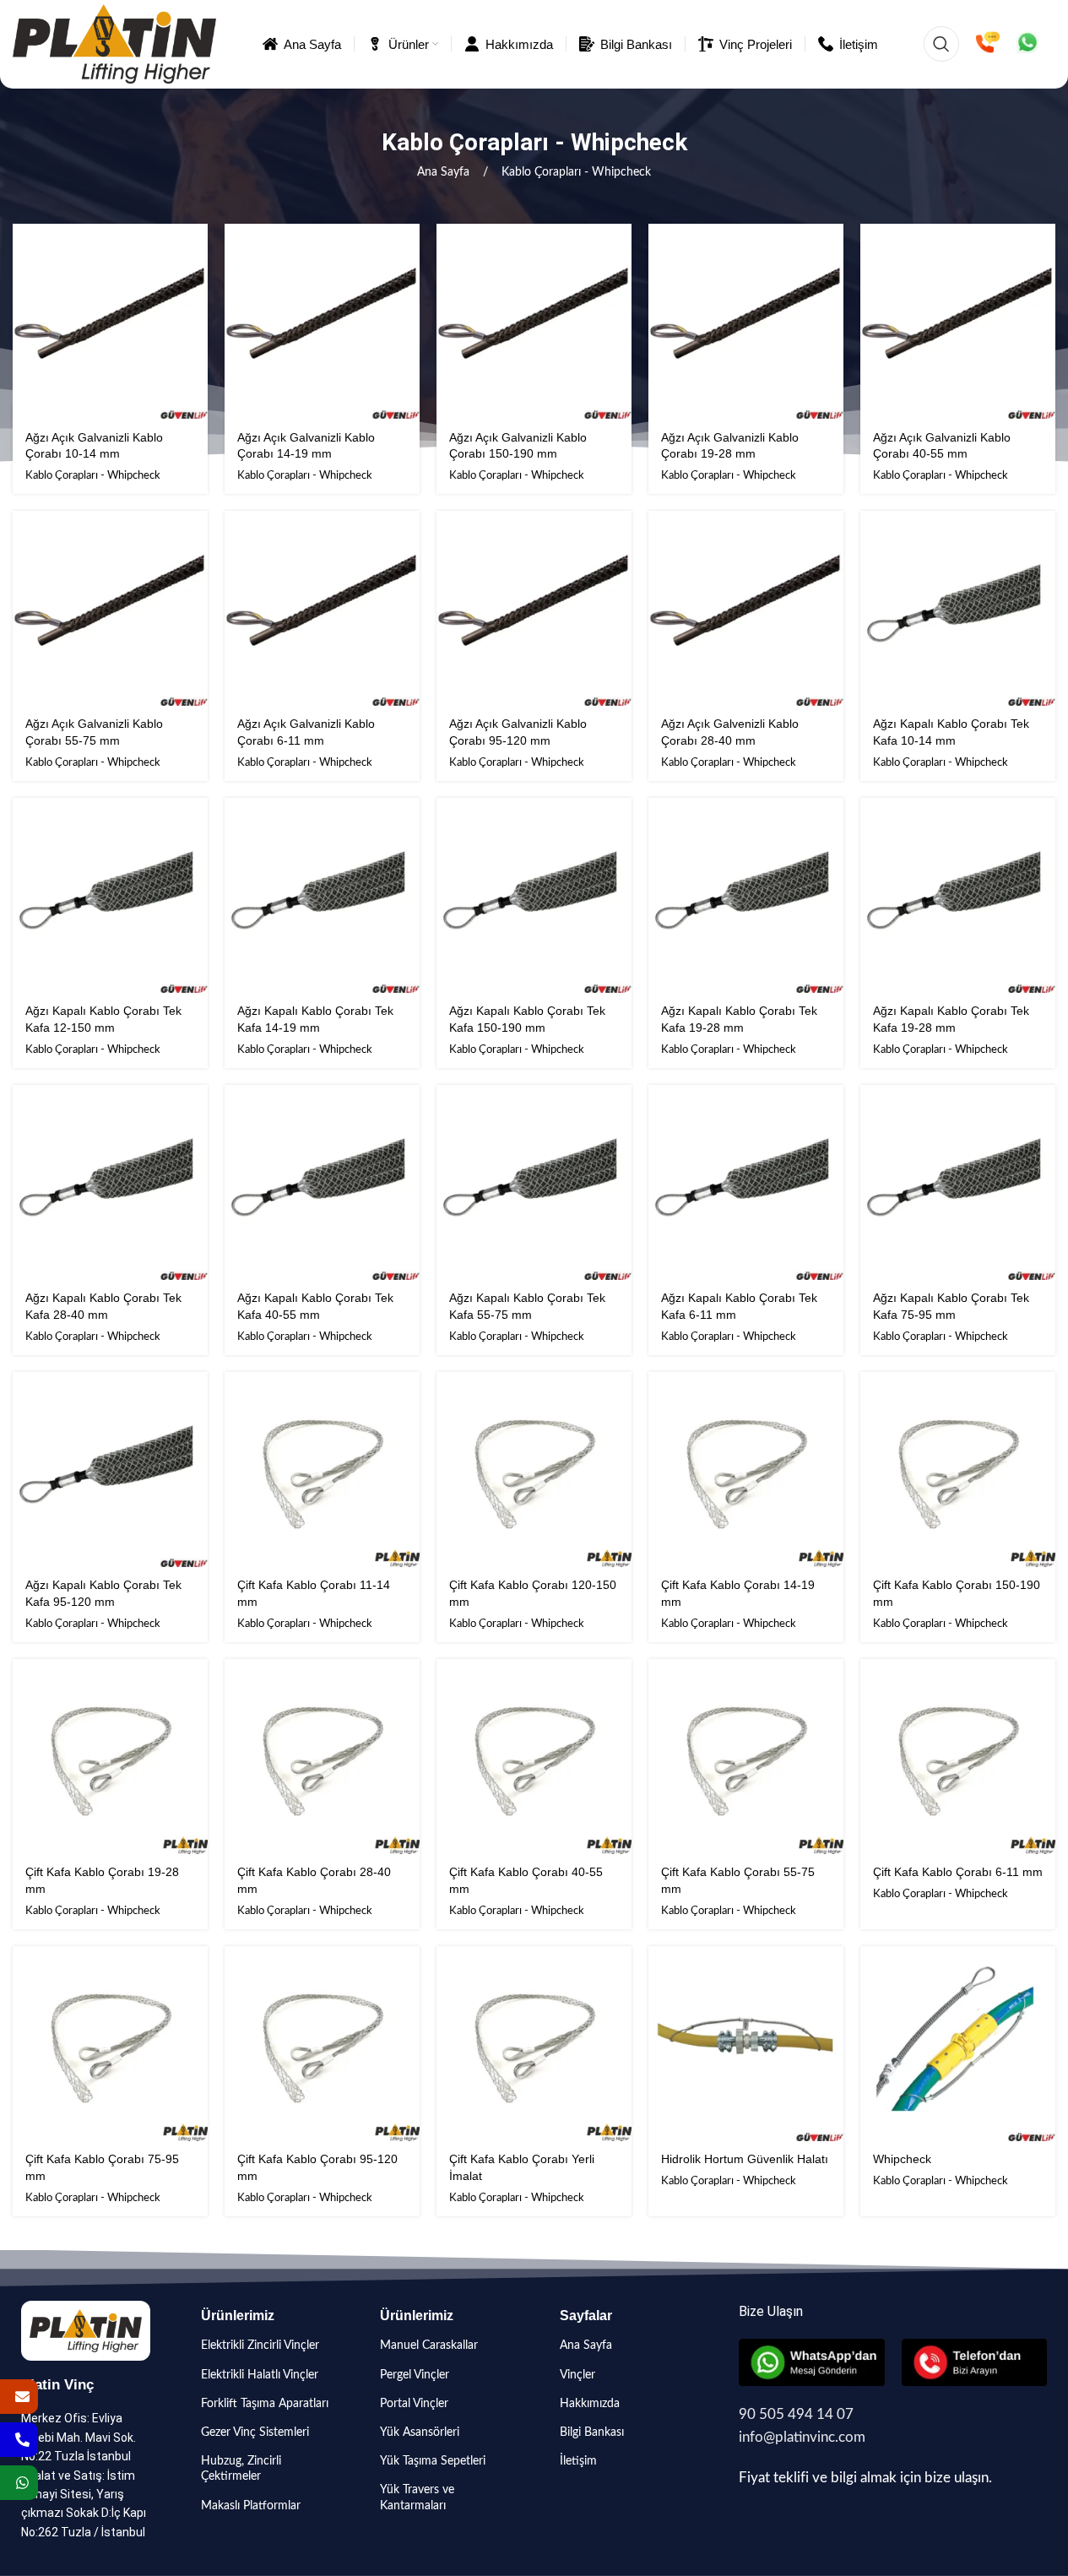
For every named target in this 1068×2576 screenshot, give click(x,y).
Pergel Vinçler (415, 2375)
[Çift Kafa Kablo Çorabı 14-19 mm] (746, 1470)
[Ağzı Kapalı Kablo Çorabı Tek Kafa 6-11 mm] (746, 1182)
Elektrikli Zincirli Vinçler (260, 2346)
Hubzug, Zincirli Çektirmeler (241, 2469)
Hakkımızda (590, 2404)
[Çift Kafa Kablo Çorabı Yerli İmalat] (534, 2044)
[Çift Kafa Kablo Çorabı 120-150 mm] (534, 1470)
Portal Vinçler (414, 2404)
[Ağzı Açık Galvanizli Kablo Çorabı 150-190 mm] (534, 321)
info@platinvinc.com (802, 2437)
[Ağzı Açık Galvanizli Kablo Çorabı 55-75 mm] (110, 608)
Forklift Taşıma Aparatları (265, 2404)
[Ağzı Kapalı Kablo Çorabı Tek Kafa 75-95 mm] (958, 1182)
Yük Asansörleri (420, 2432)
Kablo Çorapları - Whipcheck (93, 475)
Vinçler (577, 2375)
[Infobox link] (988, 44)
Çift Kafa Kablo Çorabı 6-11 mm (958, 1872)
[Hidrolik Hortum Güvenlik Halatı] (746, 2044)
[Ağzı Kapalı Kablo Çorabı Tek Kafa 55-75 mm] (534, 1182)
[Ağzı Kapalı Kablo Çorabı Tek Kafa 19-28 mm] (746, 895)
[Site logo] (114, 44)
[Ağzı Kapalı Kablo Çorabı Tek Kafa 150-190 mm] (534, 895)
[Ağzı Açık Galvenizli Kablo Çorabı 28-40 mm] (746, 608)
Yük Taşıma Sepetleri (433, 2461)
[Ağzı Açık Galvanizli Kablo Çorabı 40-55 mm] (958, 321)
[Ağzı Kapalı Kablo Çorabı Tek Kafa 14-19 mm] (322, 895)
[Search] (941, 44)
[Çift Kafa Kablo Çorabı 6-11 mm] (958, 1757)
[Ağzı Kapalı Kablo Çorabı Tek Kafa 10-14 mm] (958, 608)
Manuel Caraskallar (429, 2346)
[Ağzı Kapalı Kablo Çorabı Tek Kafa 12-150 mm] (110, 895)
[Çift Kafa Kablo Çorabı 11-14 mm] (322, 1470)
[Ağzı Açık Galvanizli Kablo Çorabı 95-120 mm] (534, 608)
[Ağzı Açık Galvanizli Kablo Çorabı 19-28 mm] (746, 321)
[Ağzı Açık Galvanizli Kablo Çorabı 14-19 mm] (322, 321)
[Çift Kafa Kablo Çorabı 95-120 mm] (322, 2044)
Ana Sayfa (445, 172)
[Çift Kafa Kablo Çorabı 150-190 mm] (958, 1470)
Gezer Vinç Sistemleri (255, 2432)
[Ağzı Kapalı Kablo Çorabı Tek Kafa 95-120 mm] (110, 1470)
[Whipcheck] (958, 2044)
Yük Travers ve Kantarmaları (417, 2497)
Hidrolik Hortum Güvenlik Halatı (745, 2159)
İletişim (578, 2461)
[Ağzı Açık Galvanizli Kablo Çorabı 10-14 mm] (110, 321)
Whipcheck (902, 2159)
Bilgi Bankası (592, 2432)
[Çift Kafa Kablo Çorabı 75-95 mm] (110, 2044)
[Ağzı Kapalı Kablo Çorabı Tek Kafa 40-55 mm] (322, 1182)
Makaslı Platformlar (251, 2506)
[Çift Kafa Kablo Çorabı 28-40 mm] (322, 1757)
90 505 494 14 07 (796, 2414)
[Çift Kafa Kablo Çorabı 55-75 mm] (746, 1757)
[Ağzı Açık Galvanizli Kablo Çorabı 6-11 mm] (322, 608)
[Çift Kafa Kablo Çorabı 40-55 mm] (534, 1757)
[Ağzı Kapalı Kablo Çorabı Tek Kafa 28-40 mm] (110, 1182)
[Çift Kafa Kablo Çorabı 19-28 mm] (110, 1757)
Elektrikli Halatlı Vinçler (260, 2375)
